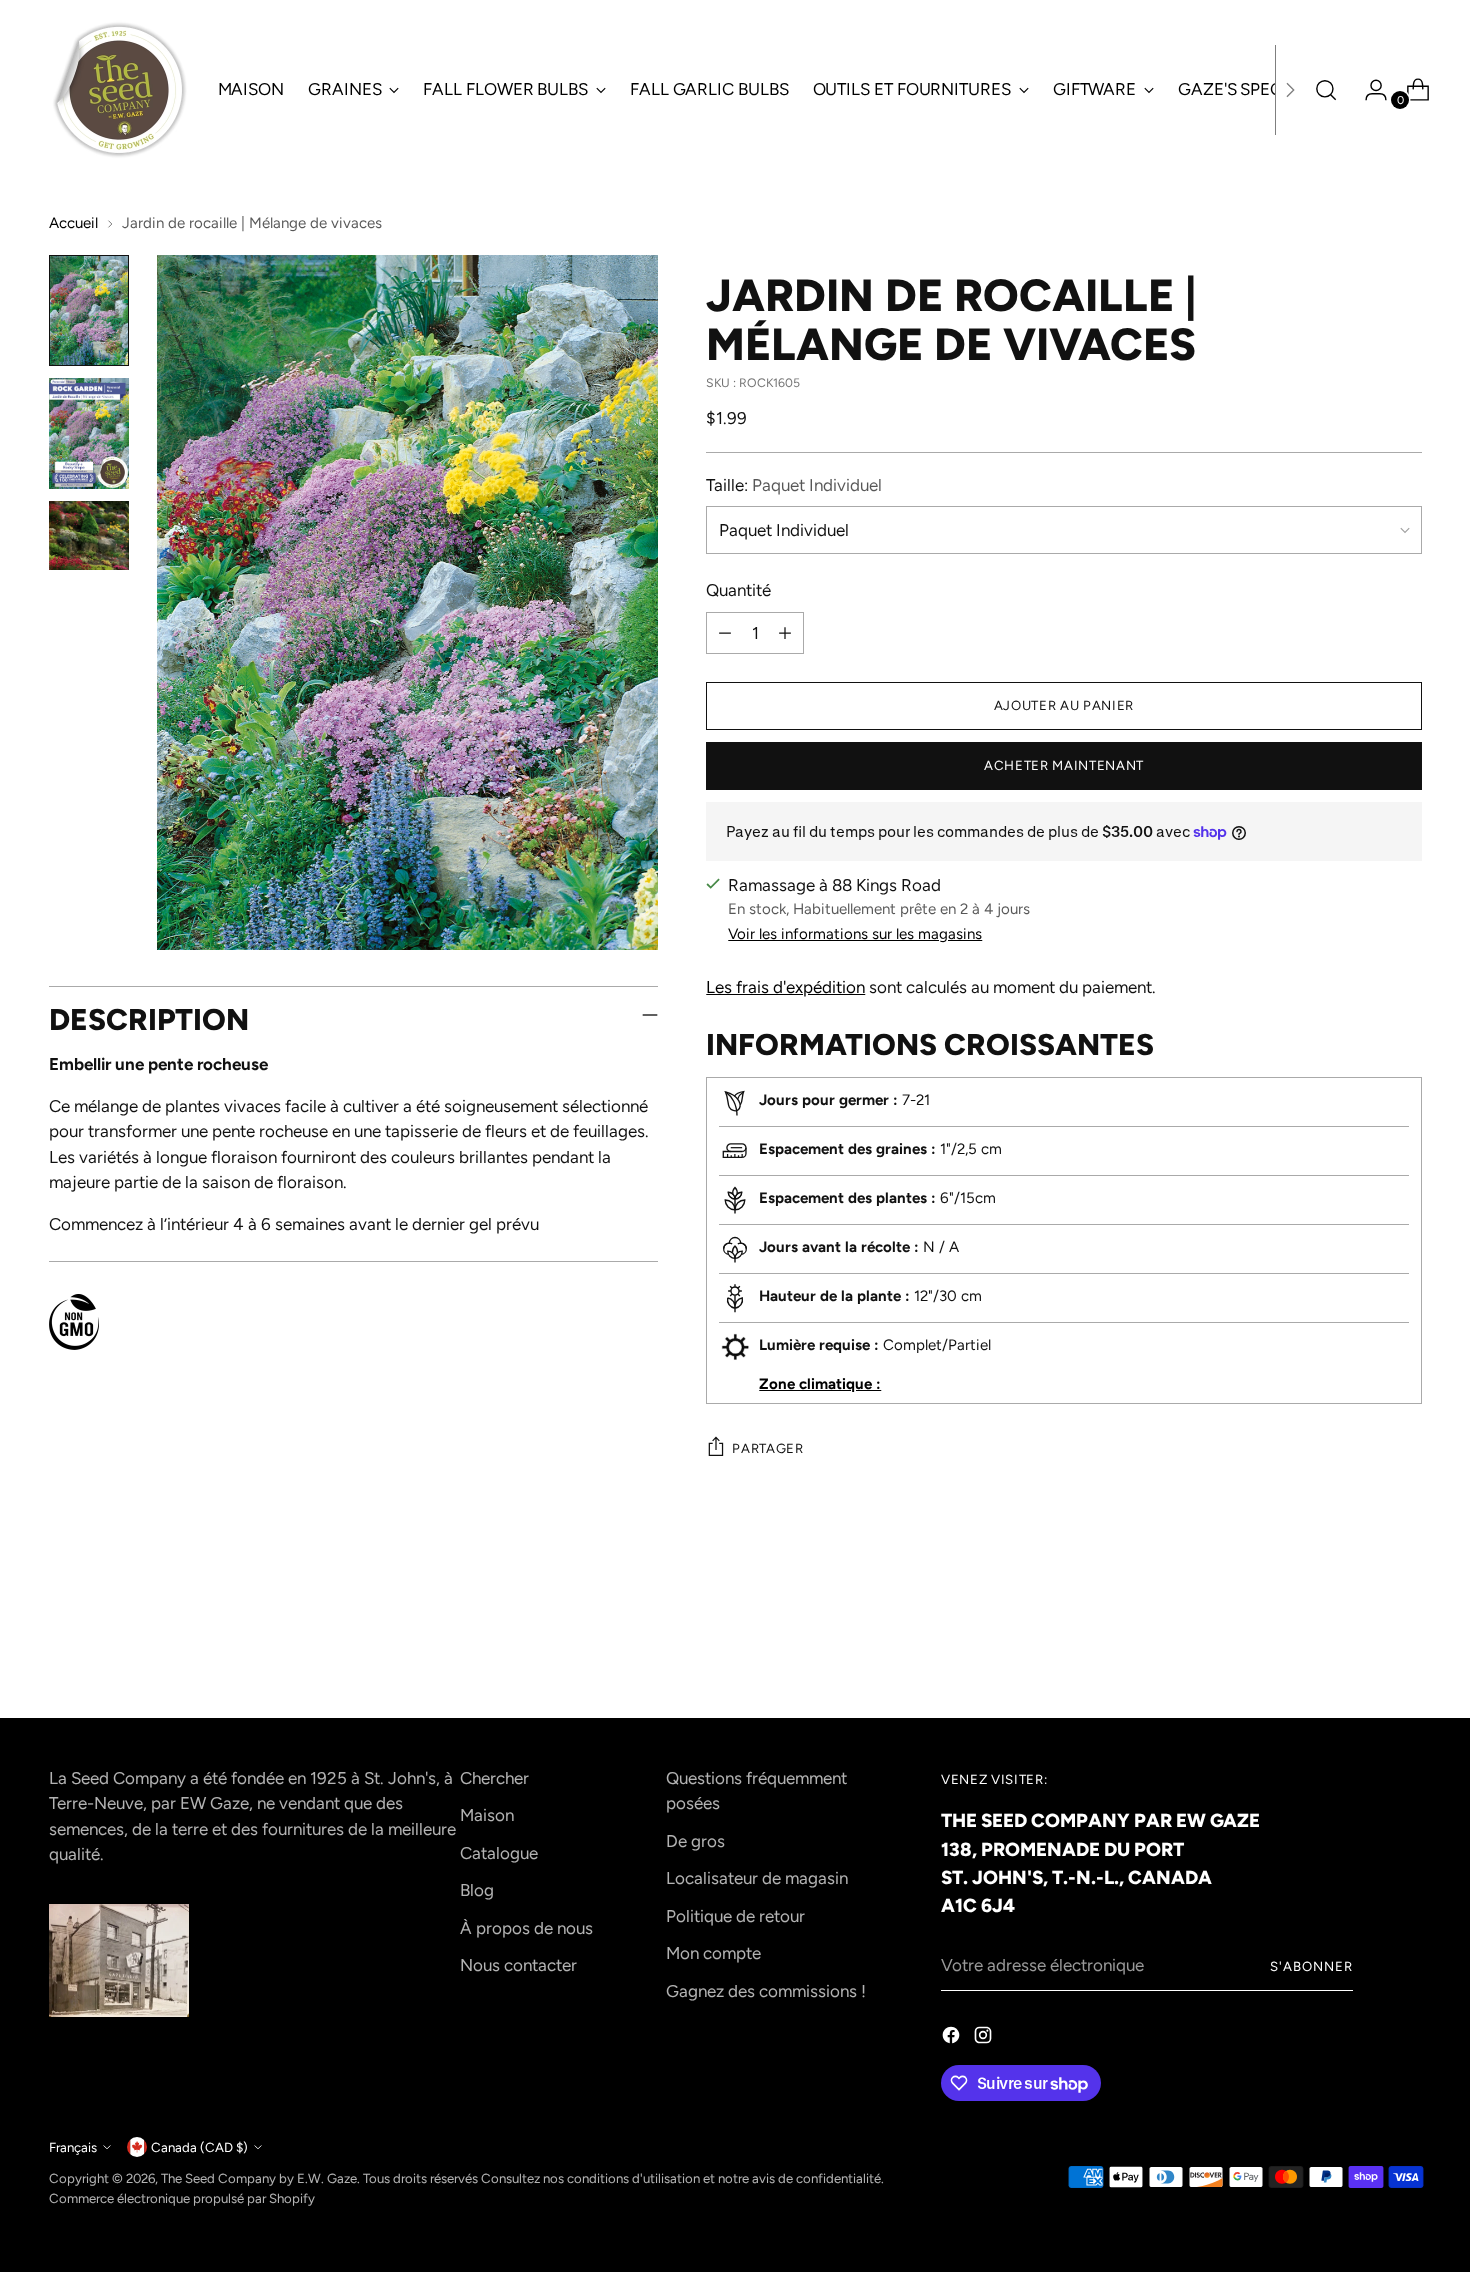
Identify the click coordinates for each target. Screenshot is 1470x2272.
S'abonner (1311, 1966)
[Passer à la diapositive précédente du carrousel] (1359, 1650)
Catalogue (499, 1853)
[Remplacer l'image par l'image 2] (89, 433)
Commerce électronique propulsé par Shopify (182, 2198)
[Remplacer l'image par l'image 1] (89, 310)
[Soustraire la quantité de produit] (725, 633)
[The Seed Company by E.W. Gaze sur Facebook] (953, 2039)
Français (73, 2147)
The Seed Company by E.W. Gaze (259, 2178)
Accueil (73, 223)
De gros (695, 1841)
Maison (487, 1815)
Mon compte (713, 1953)
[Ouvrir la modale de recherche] (1326, 90)
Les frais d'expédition (785, 987)
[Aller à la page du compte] (1368, 90)
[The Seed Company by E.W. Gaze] (119, 90)
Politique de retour (735, 1916)
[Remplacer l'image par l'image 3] (89, 535)
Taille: (794, 485)
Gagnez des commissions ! (766, 1991)
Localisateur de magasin (757, 1878)
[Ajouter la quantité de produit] (785, 633)
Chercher (494, 1778)
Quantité (738, 590)
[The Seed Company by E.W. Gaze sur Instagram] (985, 2039)
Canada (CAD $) (199, 2147)
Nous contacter (518, 1965)
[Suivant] (1290, 90)
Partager (767, 1448)
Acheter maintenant (1064, 765)
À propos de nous (526, 1928)
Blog (477, 1890)
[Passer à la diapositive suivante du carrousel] (1405, 1649)
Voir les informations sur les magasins (855, 934)
